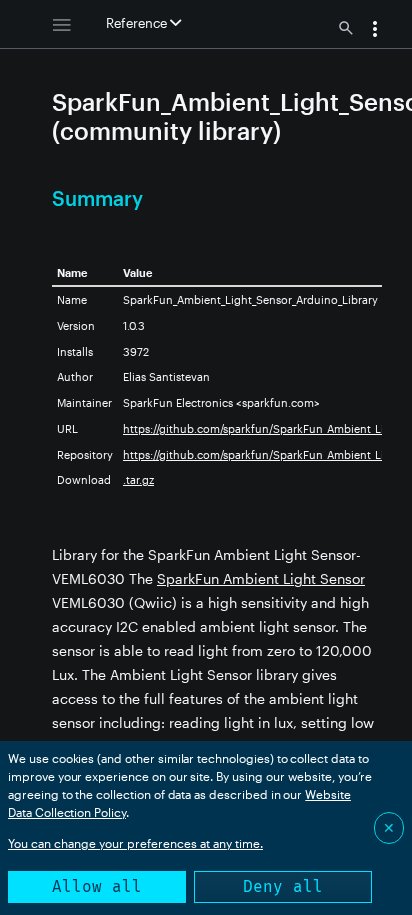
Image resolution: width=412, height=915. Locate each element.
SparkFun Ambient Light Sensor (261, 578)
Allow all (97, 886)
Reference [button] (138, 23)
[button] (375, 31)
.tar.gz (138, 479)
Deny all (283, 886)
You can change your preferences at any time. (135, 843)
